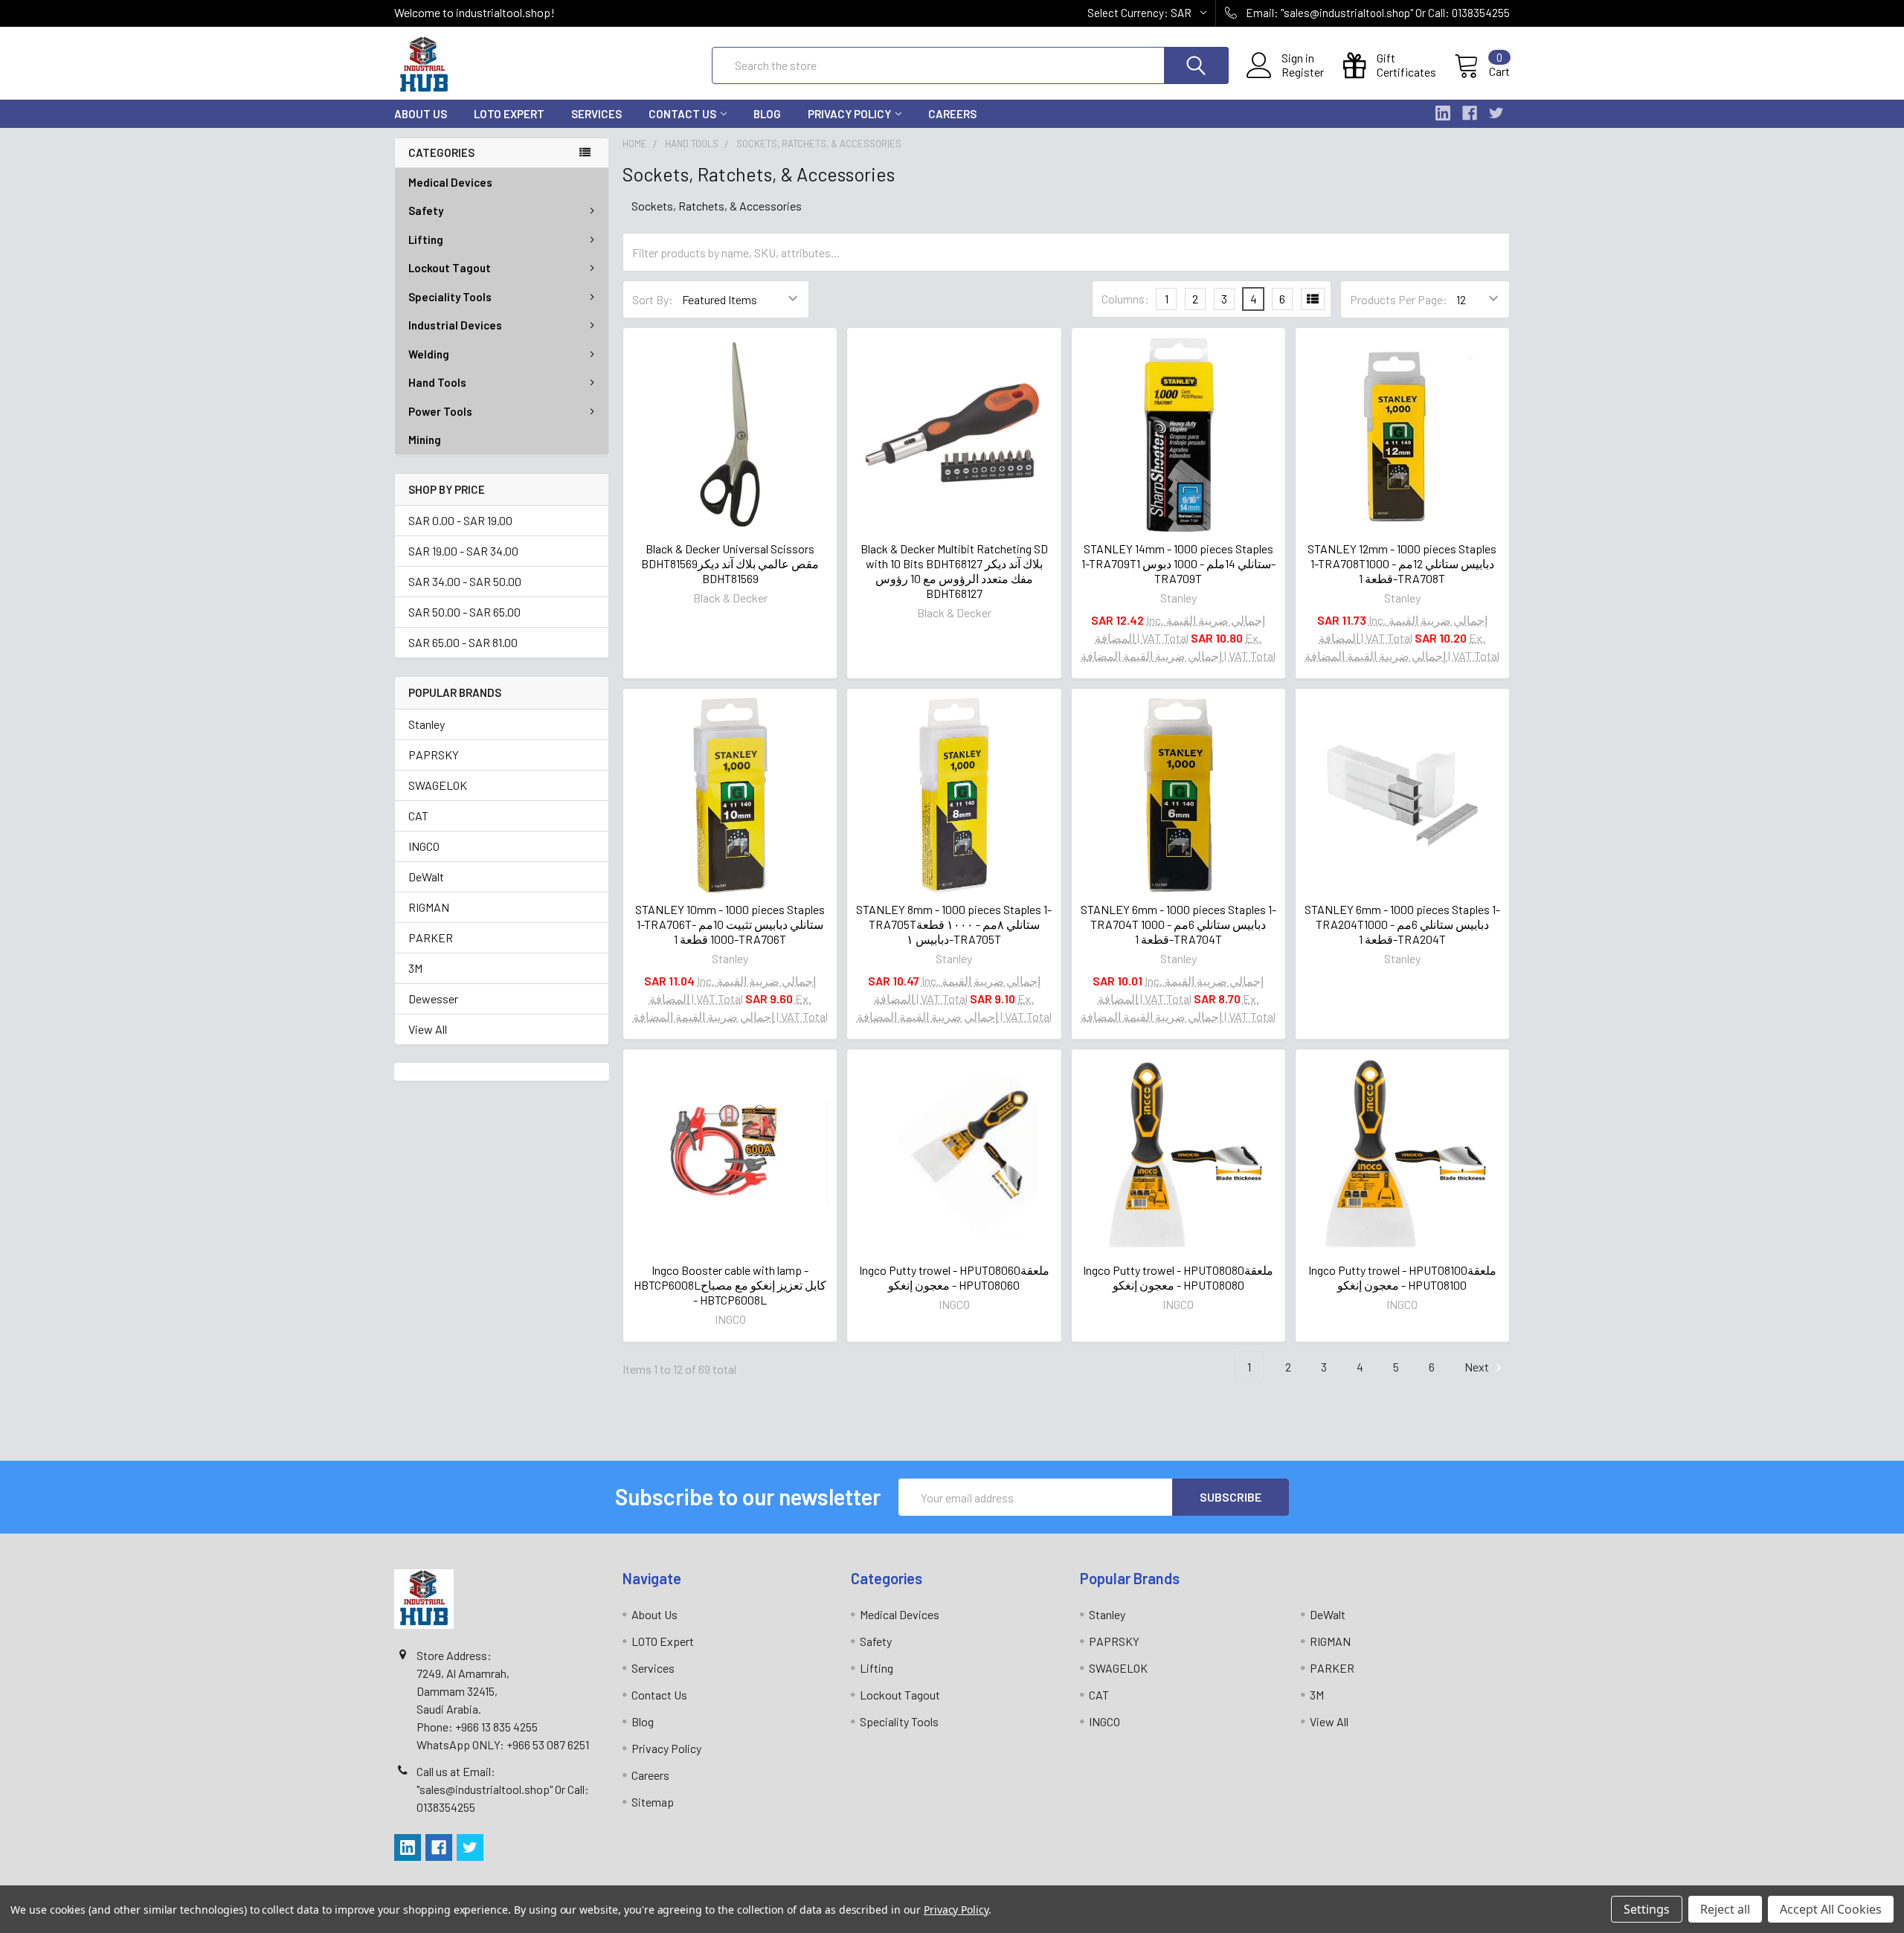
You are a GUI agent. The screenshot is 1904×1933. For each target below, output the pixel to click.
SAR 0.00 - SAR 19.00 (460, 520)
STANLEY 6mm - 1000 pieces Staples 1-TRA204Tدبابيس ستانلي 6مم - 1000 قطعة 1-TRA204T (1402, 924)
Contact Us (682, 114)
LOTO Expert (509, 114)
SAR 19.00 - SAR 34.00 (463, 551)
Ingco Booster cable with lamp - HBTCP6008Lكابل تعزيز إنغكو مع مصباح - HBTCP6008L (730, 1285)
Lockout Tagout (450, 268)
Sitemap (653, 1802)
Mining (425, 440)
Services (596, 114)
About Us (421, 114)
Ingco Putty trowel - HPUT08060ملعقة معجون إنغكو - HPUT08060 (954, 1277)
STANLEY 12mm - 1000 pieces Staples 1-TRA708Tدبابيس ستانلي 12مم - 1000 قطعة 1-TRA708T (1402, 563)
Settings (1647, 1909)
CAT (418, 816)
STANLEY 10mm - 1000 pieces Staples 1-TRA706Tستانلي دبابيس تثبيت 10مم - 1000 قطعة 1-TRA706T (730, 924)
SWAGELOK (438, 785)
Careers (952, 114)
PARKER (431, 937)
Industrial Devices (455, 325)
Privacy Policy (849, 114)
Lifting (426, 239)
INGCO (424, 846)
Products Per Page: (1399, 299)
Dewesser (433, 998)
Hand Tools (437, 382)
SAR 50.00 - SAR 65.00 (464, 612)
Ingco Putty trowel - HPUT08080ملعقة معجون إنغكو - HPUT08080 (1178, 1277)
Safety (426, 210)
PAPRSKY (434, 755)
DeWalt (426, 877)
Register (1303, 72)
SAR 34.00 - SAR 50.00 (465, 581)
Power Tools (440, 411)
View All (428, 1029)
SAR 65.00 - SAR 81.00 (463, 642)
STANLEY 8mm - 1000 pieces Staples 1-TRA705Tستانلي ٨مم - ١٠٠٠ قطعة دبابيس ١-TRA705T (954, 924)
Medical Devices (450, 182)
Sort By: (653, 299)
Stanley (427, 724)
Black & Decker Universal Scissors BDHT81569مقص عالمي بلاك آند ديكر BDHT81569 (730, 563)
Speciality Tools (450, 297)
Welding (429, 354)
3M (415, 968)
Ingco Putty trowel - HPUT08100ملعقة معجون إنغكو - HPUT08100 (1402, 1277)
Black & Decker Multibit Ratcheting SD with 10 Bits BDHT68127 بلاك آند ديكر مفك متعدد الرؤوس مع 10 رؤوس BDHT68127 (954, 571)
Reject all (1725, 1909)
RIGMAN (429, 907)
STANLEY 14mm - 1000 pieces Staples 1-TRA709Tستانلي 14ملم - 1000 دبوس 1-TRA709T (1178, 563)
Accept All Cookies (1831, 1909)
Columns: (1125, 299)
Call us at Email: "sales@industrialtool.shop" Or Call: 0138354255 (503, 1789)
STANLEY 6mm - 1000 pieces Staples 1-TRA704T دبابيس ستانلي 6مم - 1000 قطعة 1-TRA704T (1178, 924)
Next (1478, 1367)
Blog (767, 114)
